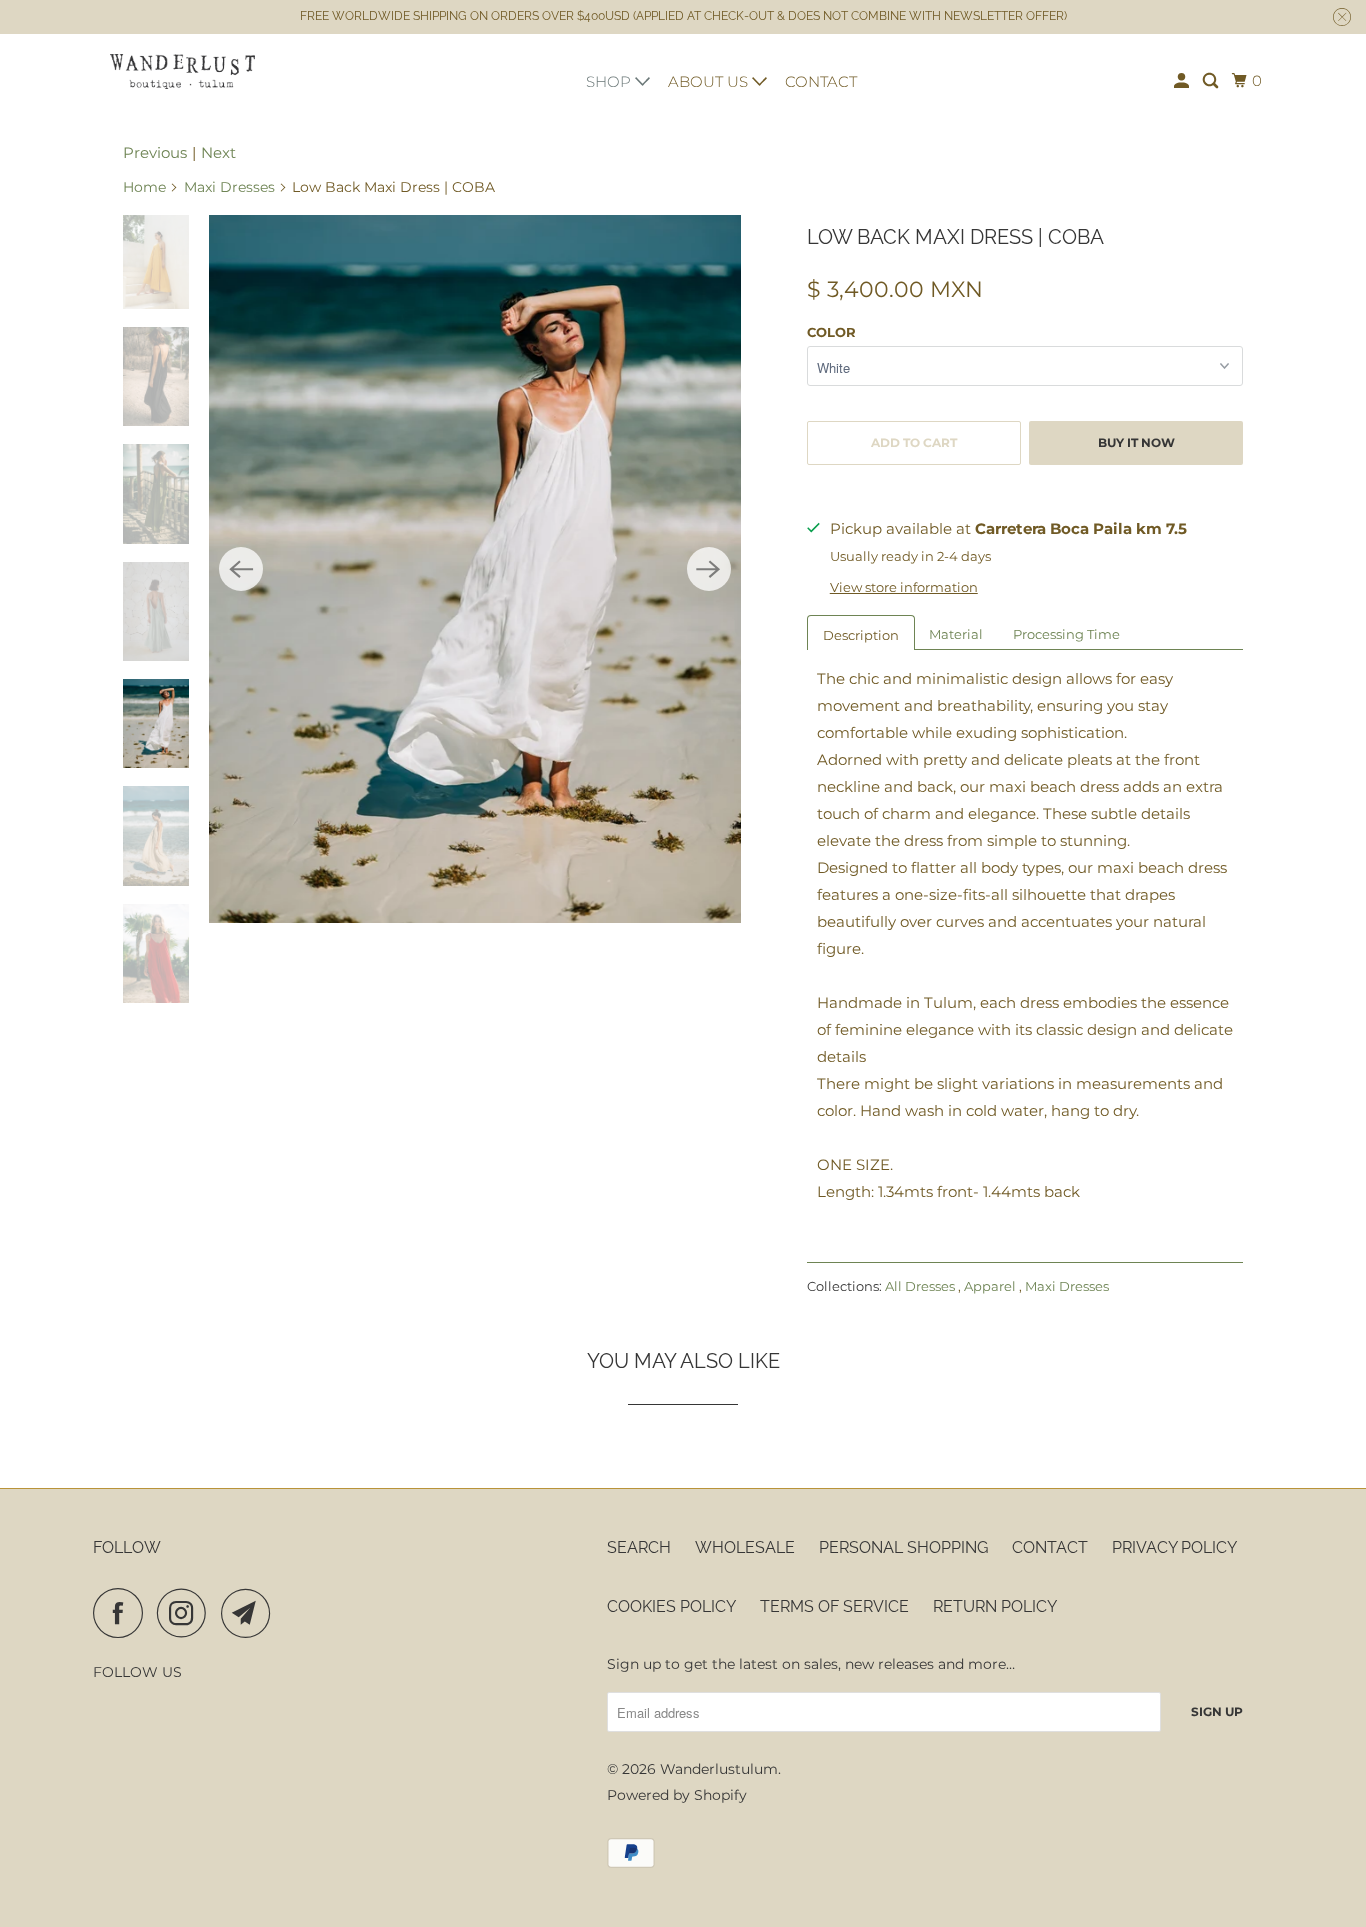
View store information (904, 587)
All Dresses (921, 1286)
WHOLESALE (745, 1547)
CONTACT (821, 81)
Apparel (991, 1286)
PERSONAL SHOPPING (903, 1547)
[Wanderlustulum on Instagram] (187, 1613)
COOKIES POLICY (671, 1606)
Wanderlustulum (719, 1769)
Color (831, 332)
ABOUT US (710, 81)
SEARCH (639, 1547)
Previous (155, 152)
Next (218, 152)
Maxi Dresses (229, 187)
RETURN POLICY (995, 1606)
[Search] (1212, 81)
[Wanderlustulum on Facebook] (123, 1613)
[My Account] (1183, 81)
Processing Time (1066, 634)
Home (144, 187)
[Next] (709, 569)
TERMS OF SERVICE (834, 1606)
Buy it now (1136, 442)
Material (956, 634)
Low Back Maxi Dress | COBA (955, 237)
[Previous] (241, 569)
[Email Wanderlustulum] (251, 1613)
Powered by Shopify (677, 1795)
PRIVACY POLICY (1174, 1547)
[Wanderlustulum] (183, 71)
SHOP (610, 81)
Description (861, 635)
